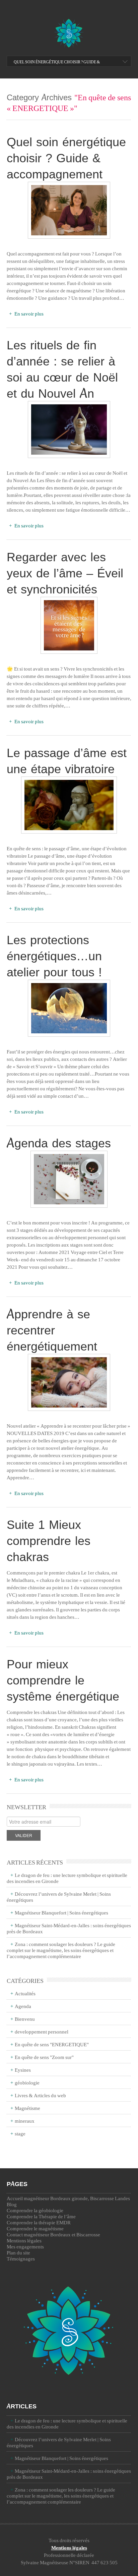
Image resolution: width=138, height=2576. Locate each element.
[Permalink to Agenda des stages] (69, 1179)
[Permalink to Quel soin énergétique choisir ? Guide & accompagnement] (69, 210)
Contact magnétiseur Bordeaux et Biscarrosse (53, 2234)
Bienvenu (25, 2019)
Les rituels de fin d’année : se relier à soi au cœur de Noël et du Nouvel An (62, 369)
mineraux (25, 2121)
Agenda (23, 2006)
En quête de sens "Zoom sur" (44, 2057)
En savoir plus (28, 313)
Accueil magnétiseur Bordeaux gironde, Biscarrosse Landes (68, 2198)
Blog (12, 2204)
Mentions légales (24, 2240)
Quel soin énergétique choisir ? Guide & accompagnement (57, 66)
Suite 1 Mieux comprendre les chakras (49, 1540)
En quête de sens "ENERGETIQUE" (52, 2044)
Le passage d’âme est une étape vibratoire (67, 760)
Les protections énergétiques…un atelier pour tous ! (54, 956)
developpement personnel (42, 2031)
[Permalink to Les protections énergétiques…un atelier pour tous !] (69, 1008)
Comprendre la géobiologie (35, 2210)
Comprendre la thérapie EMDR (39, 2222)
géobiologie (27, 2082)
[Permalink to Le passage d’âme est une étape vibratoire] (69, 805)
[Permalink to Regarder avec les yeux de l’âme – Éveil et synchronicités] (69, 625)
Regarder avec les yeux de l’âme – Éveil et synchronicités (65, 573)
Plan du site (18, 2252)
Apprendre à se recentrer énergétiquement (52, 1330)
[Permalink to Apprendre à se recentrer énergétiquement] (69, 1382)
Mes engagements (25, 2246)
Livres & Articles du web (40, 2095)
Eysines (23, 2070)
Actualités (25, 1993)
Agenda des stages (59, 1143)
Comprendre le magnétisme (35, 2228)
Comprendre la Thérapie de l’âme (41, 2216)
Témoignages (21, 2258)
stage (20, 2133)
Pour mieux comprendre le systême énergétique (63, 1680)
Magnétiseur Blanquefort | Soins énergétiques (61, 1912)
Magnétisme (27, 2108)
